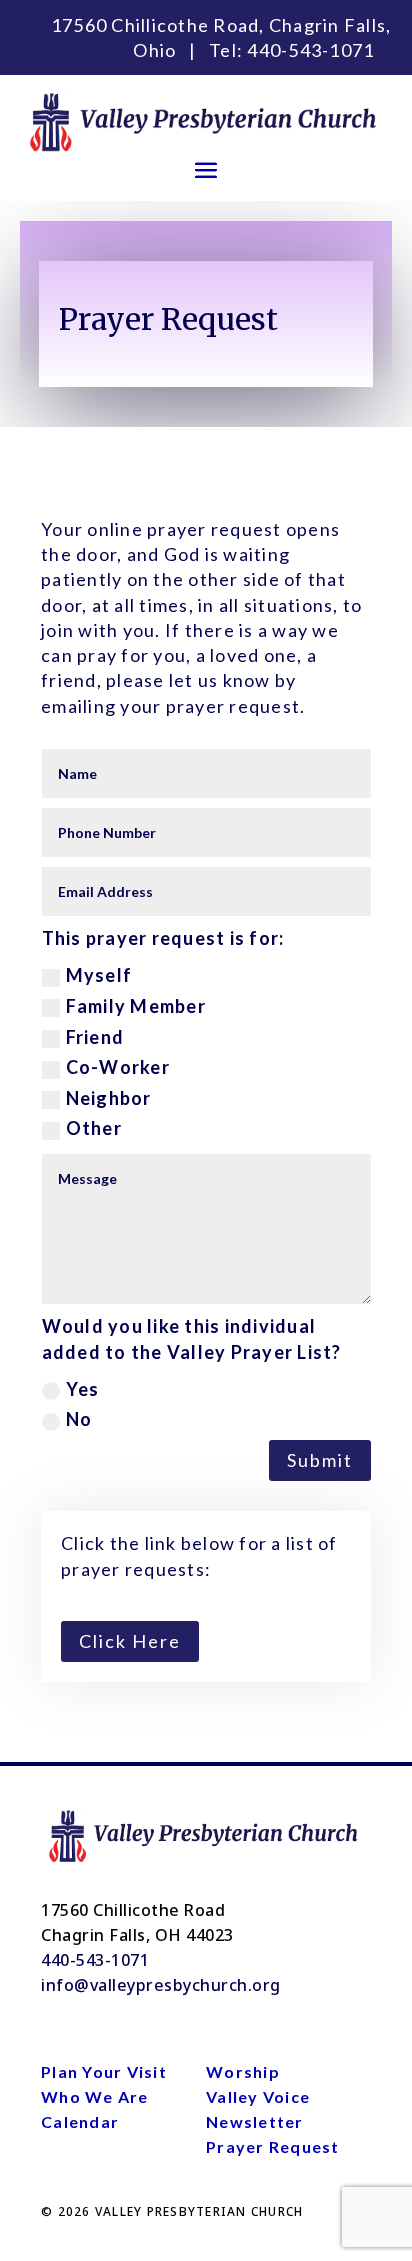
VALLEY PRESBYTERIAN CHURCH (199, 2211)
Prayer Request (273, 2146)
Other (94, 1128)
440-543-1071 (310, 50)
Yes (83, 1389)
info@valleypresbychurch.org (161, 1985)
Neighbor (109, 1098)
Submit (320, 1460)
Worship (243, 2071)
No (79, 1419)
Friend (95, 1037)
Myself (99, 975)
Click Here (130, 1641)
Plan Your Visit (104, 2071)
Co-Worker (118, 1067)
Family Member (136, 1006)
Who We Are (95, 2096)
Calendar (80, 2121)
